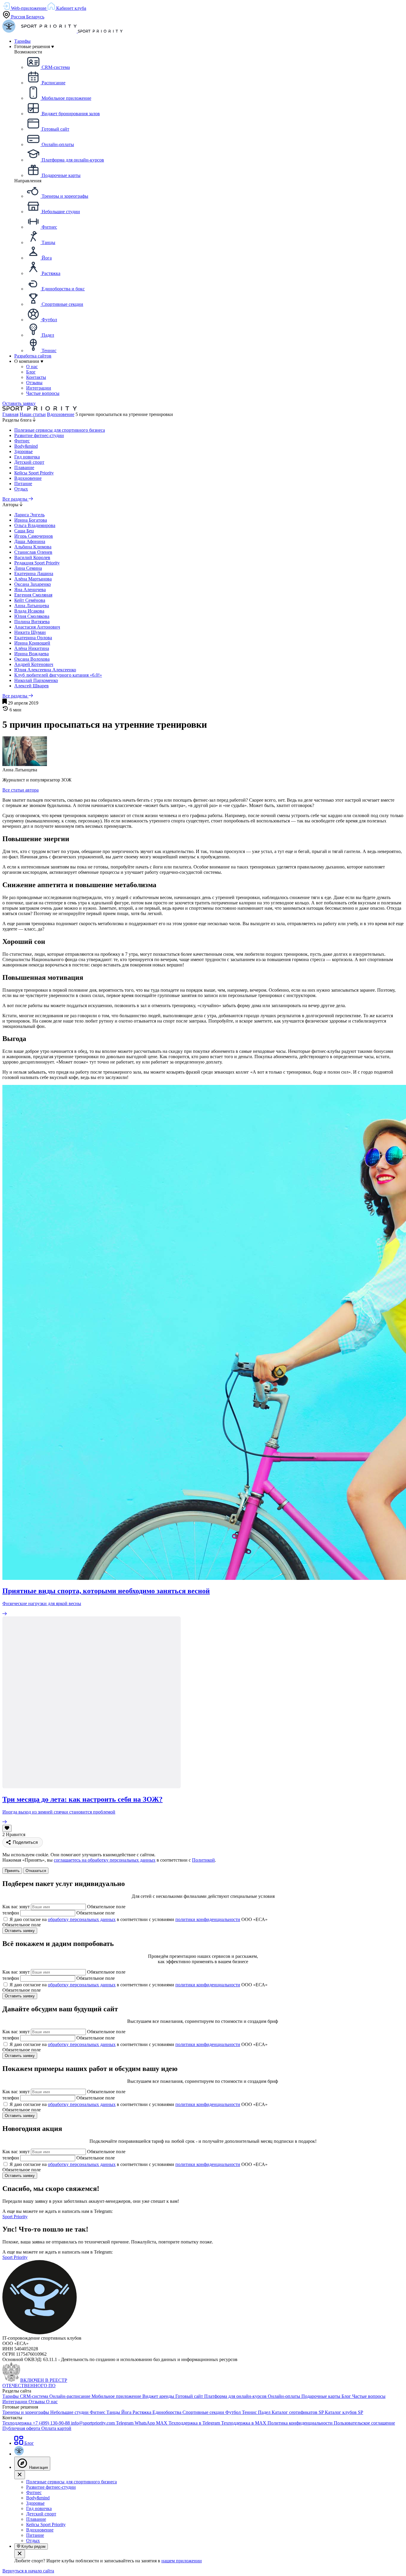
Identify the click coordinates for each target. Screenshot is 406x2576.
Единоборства (167, 2412)
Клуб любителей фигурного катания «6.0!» (58, 675)
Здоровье (23, 451)
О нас (52, 2402)
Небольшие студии (70, 2412)
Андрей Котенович (34, 664)
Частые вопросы (369, 2396)
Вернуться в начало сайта (28, 2571)
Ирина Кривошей (32, 643)
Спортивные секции (204, 2412)
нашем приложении (182, 2561)
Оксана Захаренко (33, 584)
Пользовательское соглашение (364, 2423)
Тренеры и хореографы (26, 2412)
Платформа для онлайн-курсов (236, 2396)
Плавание (24, 467)
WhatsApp (145, 2423)
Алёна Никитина (32, 648)
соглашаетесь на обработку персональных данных (105, 1860)
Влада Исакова (29, 611)
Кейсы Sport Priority (34, 473)
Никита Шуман (30, 632)
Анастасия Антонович (37, 627)
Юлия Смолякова (32, 616)
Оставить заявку (19, 403)
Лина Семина (28, 568)
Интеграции (15, 2402)
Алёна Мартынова (33, 579)
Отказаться (36, 1871)
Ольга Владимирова (35, 525)
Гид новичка (27, 457)
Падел (265, 2412)
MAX (162, 2423)
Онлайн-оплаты (285, 2396)
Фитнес (22, 441)
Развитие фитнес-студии (39, 435)
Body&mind (26, 446)
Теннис (250, 2412)
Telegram (125, 2423)
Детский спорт (29, 462)
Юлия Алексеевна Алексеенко (45, 670)
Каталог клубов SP (344, 2412)
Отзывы (37, 2402)
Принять (12, 1871)
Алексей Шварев (32, 686)
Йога (127, 2412)
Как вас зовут (16, 1907)
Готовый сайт (190, 2396)
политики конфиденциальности (208, 1919)
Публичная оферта (22, 2428)
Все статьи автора (21, 790)
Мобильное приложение (117, 2396)
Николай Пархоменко (36, 680)
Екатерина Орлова (33, 638)
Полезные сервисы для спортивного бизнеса (60, 430)
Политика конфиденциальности (301, 2423)
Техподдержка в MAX (244, 2423)
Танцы (114, 2412)
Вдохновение (61, 414)
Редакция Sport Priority (37, 563)
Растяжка (143, 2412)
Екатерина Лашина (34, 573)
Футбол (234, 2412)
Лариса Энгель (29, 515)
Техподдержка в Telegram (195, 2423)
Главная (10, 414)
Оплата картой (56, 2428)
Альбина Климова (33, 547)
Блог (347, 2396)
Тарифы (22, 41)
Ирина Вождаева (32, 654)
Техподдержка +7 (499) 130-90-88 (37, 2423)
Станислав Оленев (33, 552)
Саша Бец (24, 531)
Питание (23, 484)
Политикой (203, 1860)
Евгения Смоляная (33, 595)
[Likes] (7, 1828)
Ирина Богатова (31, 520)
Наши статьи (33, 414)
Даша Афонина (30, 541)
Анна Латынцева (32, 606)
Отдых (21, 489)
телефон (11, 1913)
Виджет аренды (159, 2396)
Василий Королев (32, 557)
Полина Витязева (32, 622)
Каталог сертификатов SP (298, 2412)
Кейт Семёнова (30, 600)
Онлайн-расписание (70, 2396)
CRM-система (35, 2396)
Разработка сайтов (33, 356)
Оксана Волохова (32, 659)
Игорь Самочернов (34, 536)
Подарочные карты (321, 2396)
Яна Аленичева (30, 590)
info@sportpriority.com (93, 2423)
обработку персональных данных (82, 1919)
